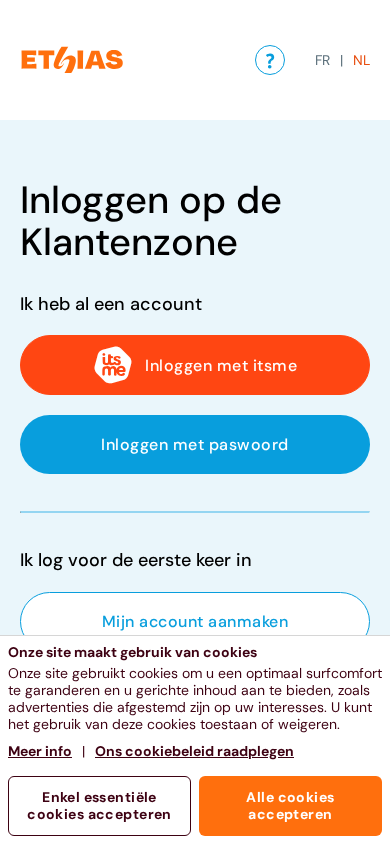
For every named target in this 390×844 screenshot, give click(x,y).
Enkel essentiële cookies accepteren (99, 805)
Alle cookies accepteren (290, 805)
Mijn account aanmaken (195, 621)
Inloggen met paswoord (194, 444)
